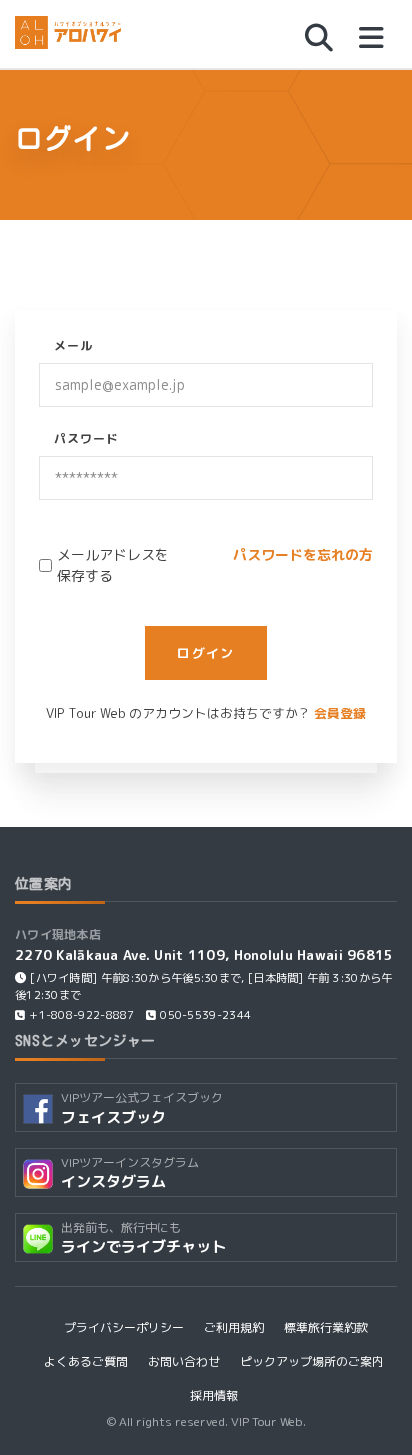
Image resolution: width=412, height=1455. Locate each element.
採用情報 (214, 1395)
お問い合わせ (184, 1361)
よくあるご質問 (86, 1361)
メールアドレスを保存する (113, 565)
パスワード (86, 438)
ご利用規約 (234, 1327)
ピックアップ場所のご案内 (312, 1361)
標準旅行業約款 (326, 1327)
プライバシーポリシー (124, 1327)
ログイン (205, 653)
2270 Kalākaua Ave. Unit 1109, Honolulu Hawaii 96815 (204, 954)
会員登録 (340, 713)
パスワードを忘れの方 (303, 554)
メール (73, 345)
